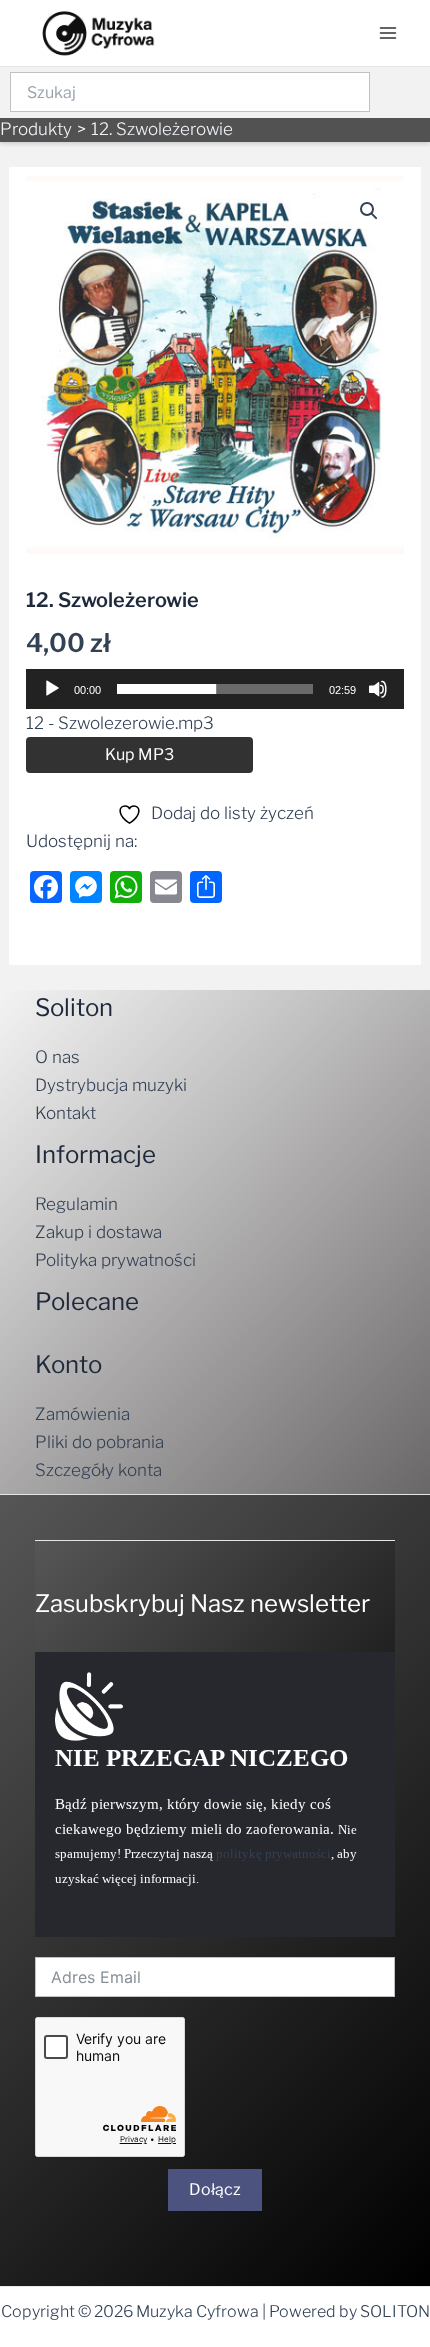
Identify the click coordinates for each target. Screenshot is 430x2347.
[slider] (215, 689)
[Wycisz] (378, 689)
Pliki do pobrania (99, 1442)
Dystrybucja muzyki (111, 1085)
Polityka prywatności (115, 1260)
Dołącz (215, 2189)
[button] (369, 211)
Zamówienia (82, 1414)
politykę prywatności (273, 1853)
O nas (57, 1057)
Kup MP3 (139, 754)
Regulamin (76, 1204)
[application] (215, 689)
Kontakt (65, 1113)
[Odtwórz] (52, 689)
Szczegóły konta (98, 1470)
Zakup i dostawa (98, 1232)
